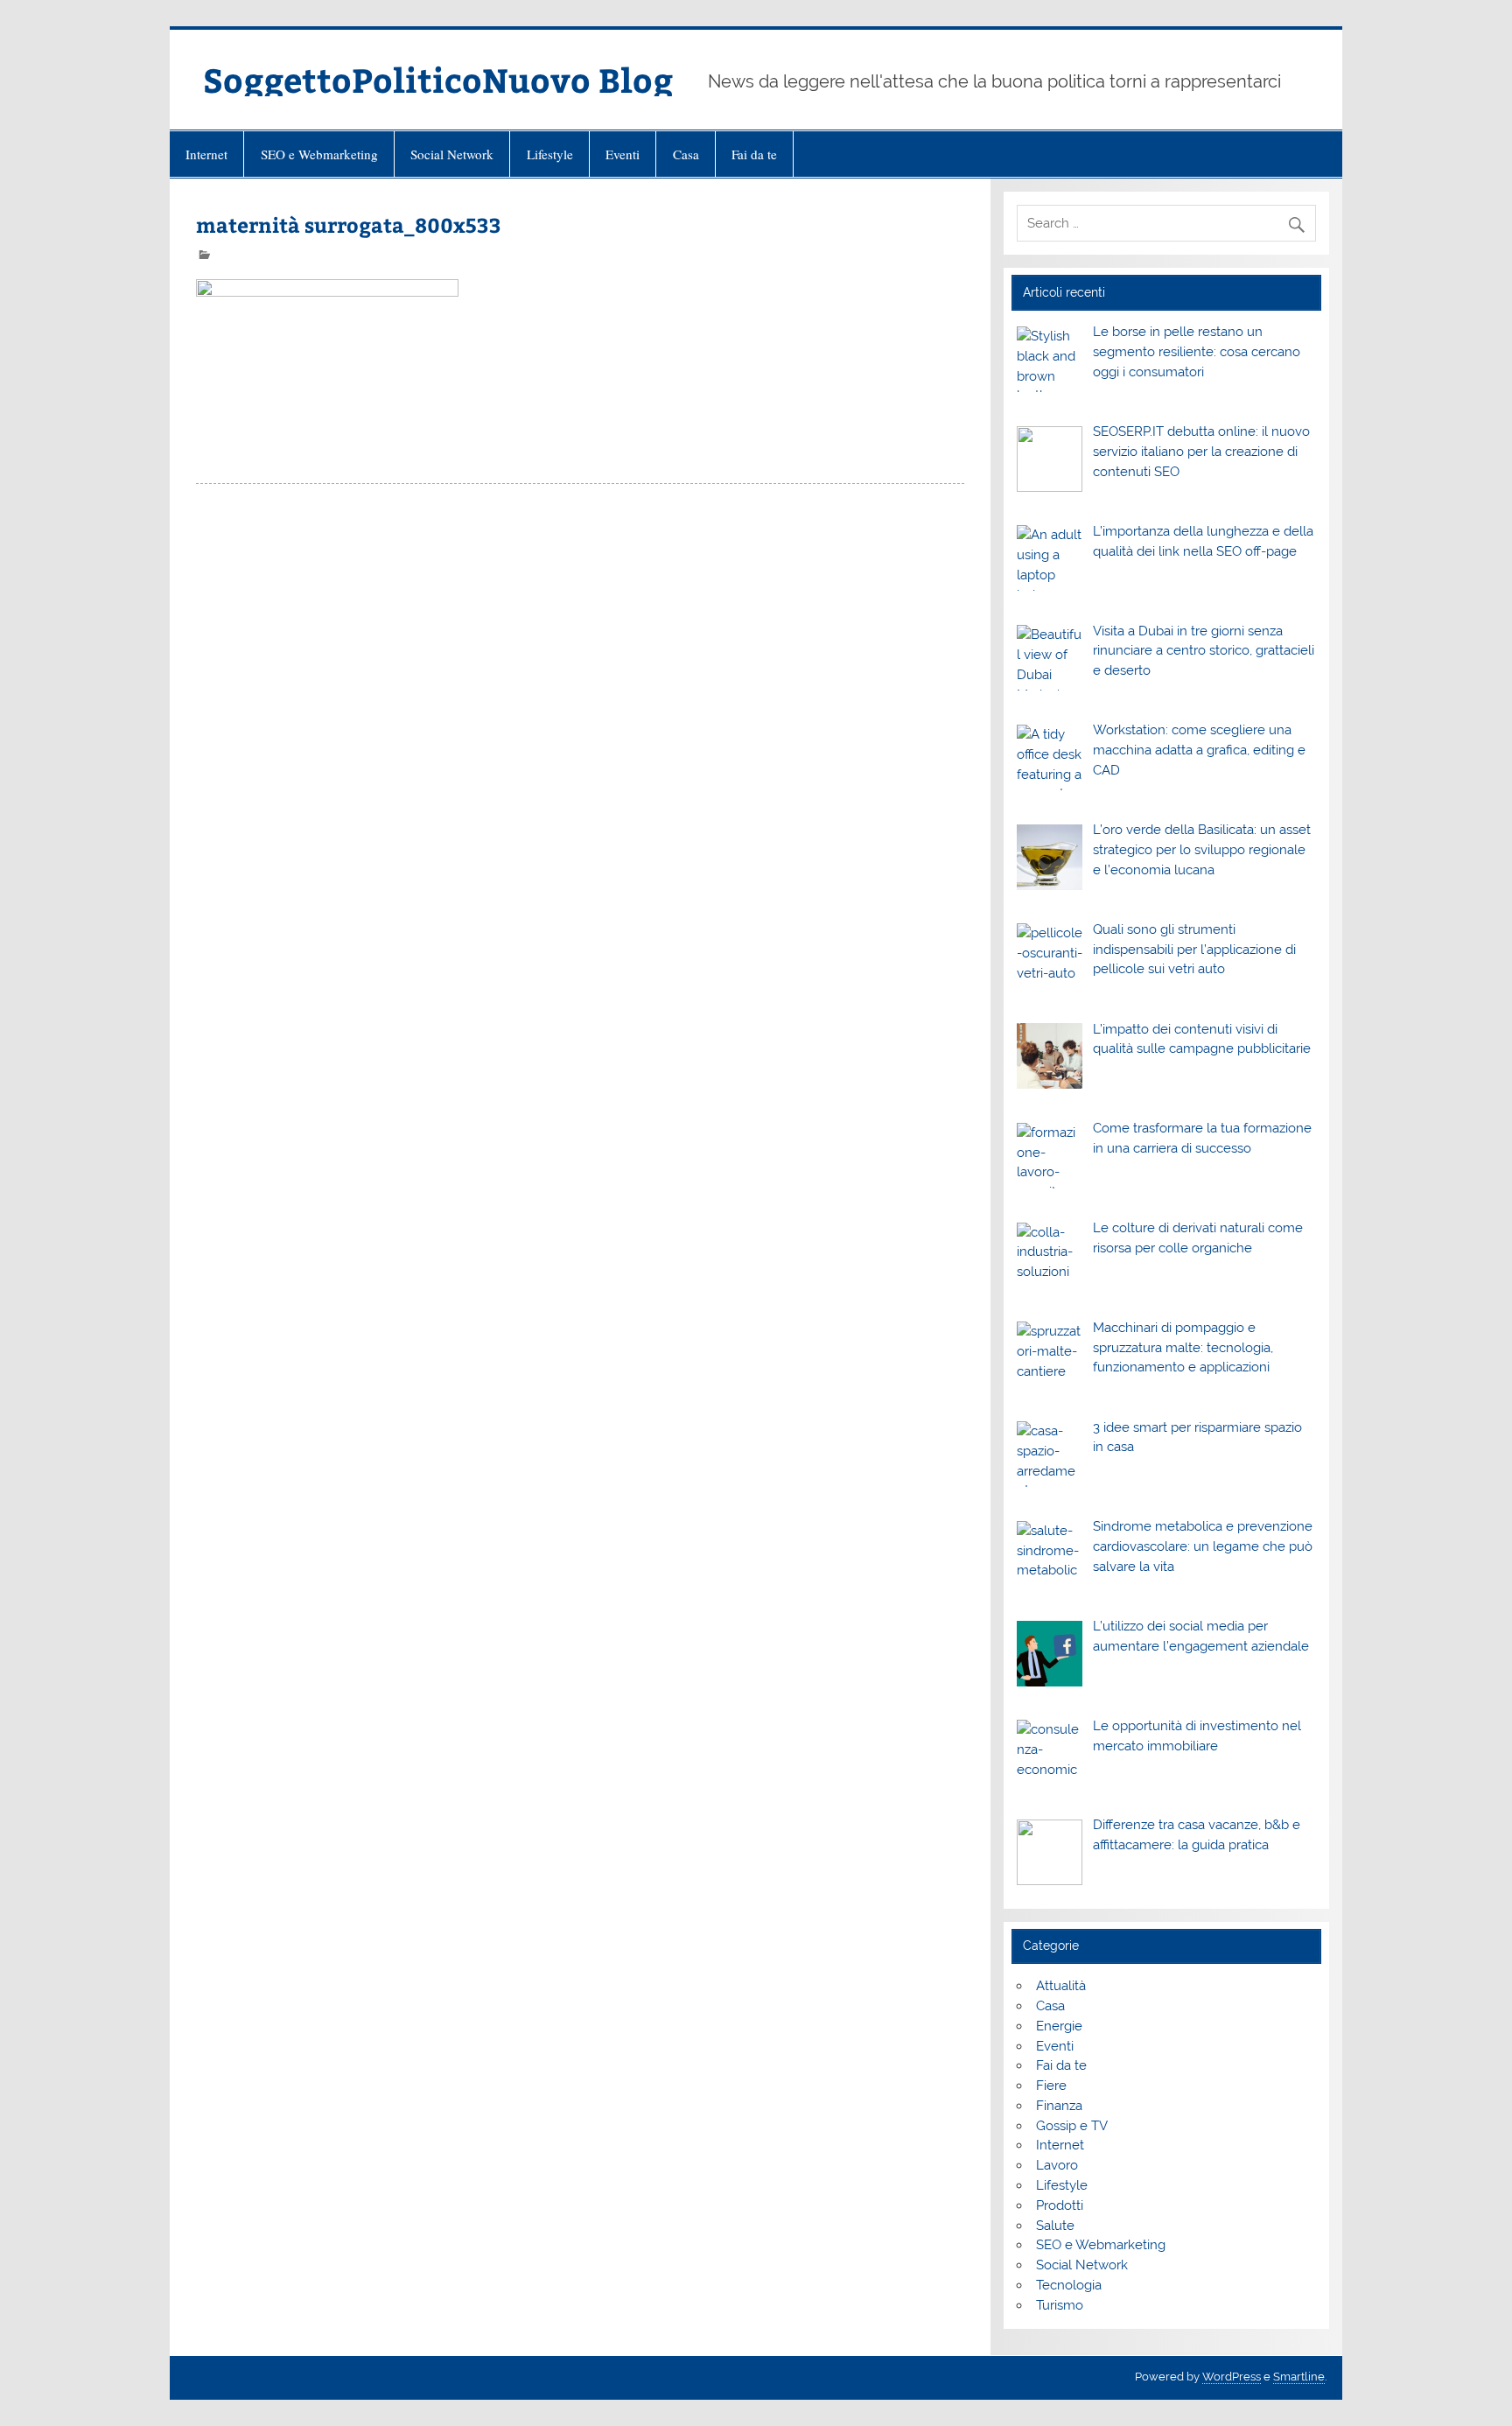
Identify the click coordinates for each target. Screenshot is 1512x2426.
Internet (206, 154)
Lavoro (1057, 2165)
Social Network (452, 154)
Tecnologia (1069, 2285)
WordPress (1232, 2377)
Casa (686, 154)
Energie (1059, 2026)
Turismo (1060, 2305)
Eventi (623, 154)
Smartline (1299, 2377)
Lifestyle (550, 154)
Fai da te (754, 154)
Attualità (1061, 1986)
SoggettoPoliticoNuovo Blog (438, 79)
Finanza (1059, 2106)
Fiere (1051, 2086)
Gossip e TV (1072, 2126)
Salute (1055, 2226)
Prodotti (1060, 2205)
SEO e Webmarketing (319, 154)
